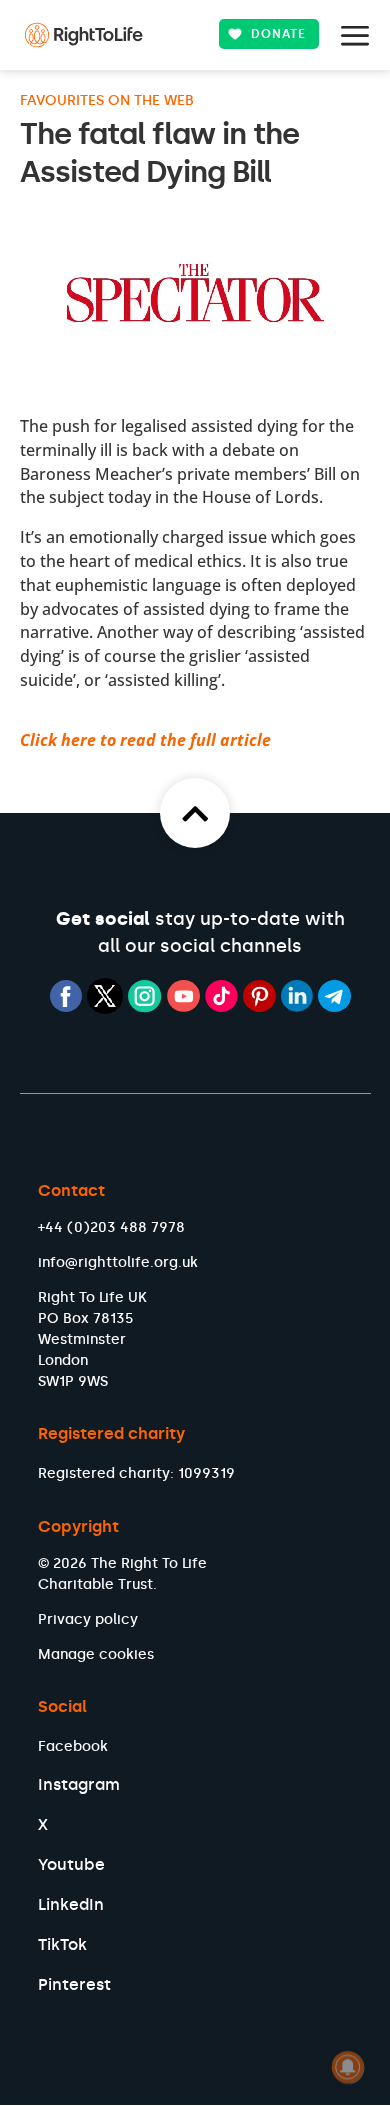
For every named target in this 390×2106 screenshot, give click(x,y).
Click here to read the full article (145, 740)
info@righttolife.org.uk (118, 1262)
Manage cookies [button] (96, 1654)
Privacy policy (88, 1619)
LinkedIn (71, 1904)
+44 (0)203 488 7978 (111, 1227)
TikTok (62, 1944)
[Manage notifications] (348, 2067)
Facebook (73, 1746)
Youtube (71, 1864)
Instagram (79, 1784)
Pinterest (74, 1984)
